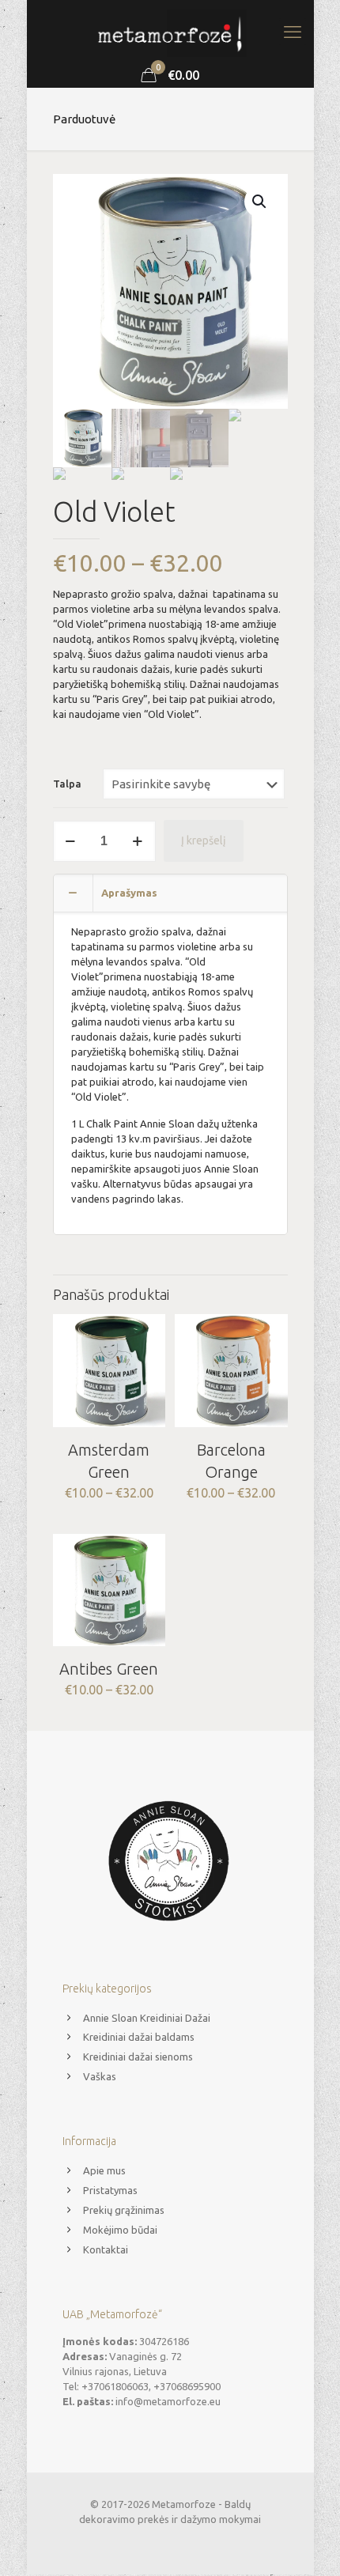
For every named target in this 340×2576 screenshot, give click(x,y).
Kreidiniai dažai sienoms (138, 2057)
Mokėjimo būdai (120, 2230)
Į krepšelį (204, 840)
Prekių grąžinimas (124, 2210)
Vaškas (100, 2076)
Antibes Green (109, 1669)
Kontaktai (106, 2249)
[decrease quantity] (71, 841)
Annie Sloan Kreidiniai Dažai (147, 2018)
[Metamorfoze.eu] (170, 32)
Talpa (67, 784)
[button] (260, 202)
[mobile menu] (293, 32)
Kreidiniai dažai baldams (139, 2037)
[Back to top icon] (308, 2544)
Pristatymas (110, 2190)
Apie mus (104, 2170)
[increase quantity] (138, 841)
